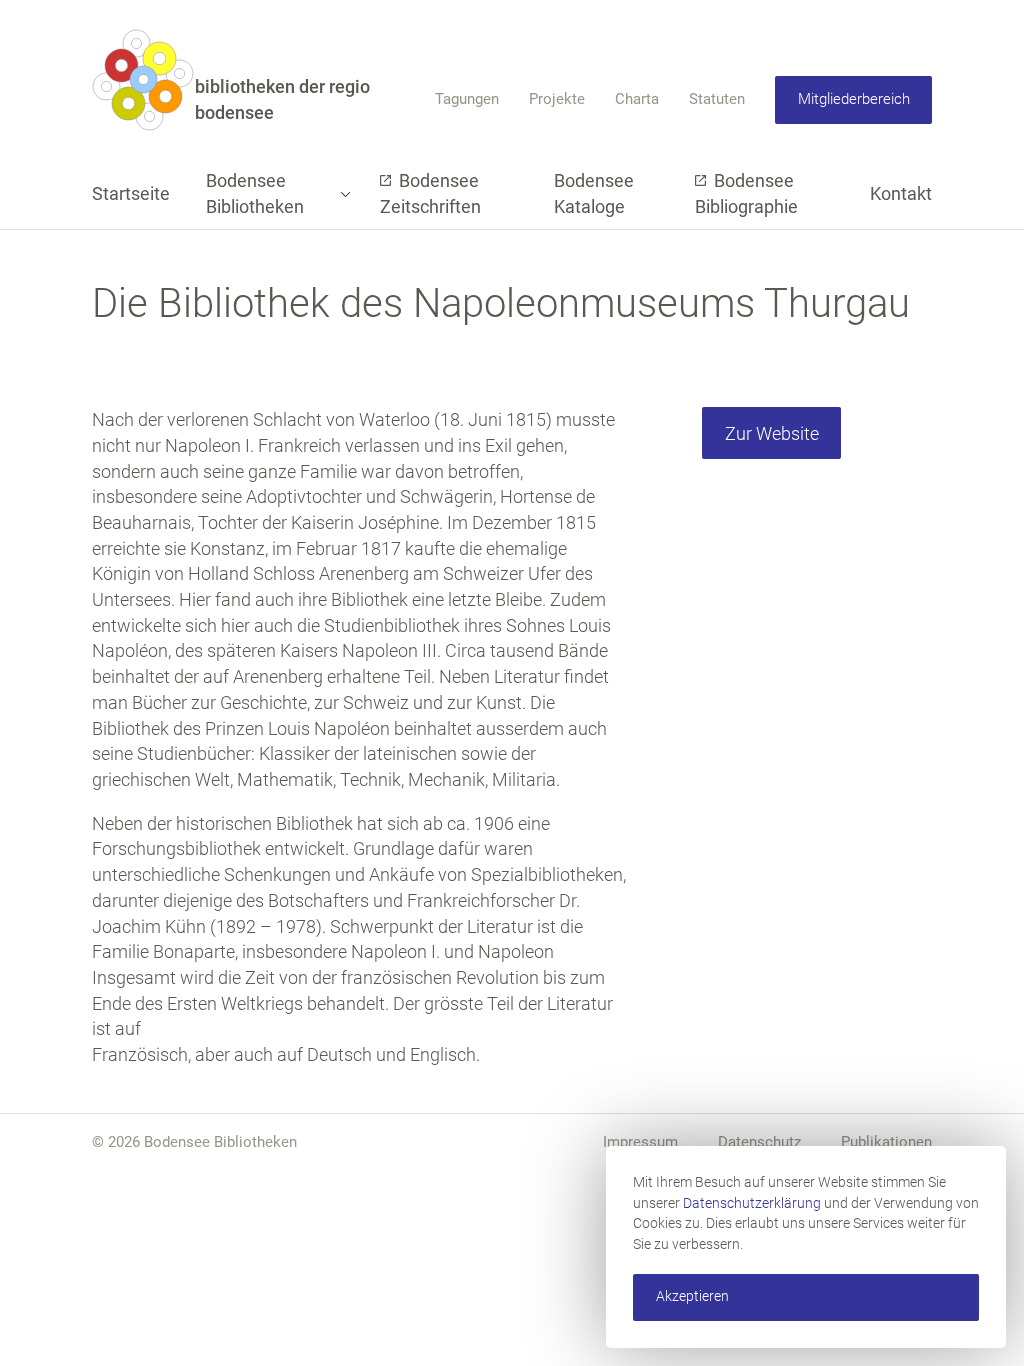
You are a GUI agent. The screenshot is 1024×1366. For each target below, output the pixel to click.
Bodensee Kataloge (594, 193)
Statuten (717, 99)
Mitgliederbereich (854, 99)
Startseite (131, 193)
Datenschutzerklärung (752, 1203)
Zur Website (772, 433)
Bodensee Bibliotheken (255, 193)
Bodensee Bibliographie (746, 193)
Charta (637, 99)
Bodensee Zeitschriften (430, 193)
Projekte (557, 99)
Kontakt (901, 193)
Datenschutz (759, 1142)
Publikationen (886, 1142)
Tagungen (467, 99)
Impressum (640, 1142)
